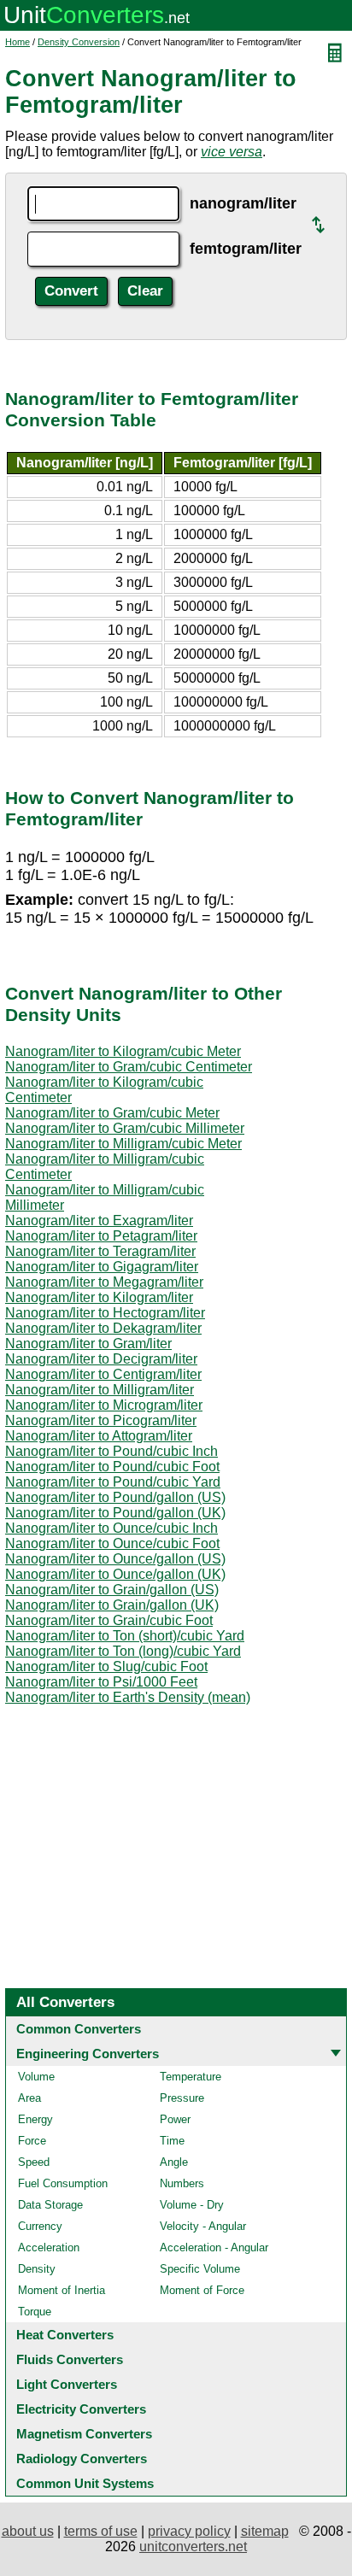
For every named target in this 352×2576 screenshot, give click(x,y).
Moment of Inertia (62, 2290)
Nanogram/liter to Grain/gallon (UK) (112, 1605)
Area (29, 2098)
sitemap (265, 2531)
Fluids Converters (70, 2359)
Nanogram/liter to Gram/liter (88, 1344)
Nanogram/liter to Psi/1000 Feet (101, 1682)
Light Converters (67, 2384)
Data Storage (50, 2205)
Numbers (182, 2183)
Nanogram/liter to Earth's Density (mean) (128, 1697)
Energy (35, 2119)
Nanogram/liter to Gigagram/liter (102, 1267)
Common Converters (79, 2029)
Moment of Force (202, 2290)
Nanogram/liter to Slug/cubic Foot (106, 1666)
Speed (34, 2162)
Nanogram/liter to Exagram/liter (99, 1221)
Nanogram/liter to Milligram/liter (100, 1390)
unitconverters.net (193, 2547)
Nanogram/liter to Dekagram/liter (103, 1328)
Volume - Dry (192, 2205)
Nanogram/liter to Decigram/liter (101, 1359)
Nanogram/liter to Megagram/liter (104, 1282)
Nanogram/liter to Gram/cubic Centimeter (129, 1067)
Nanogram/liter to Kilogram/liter (99, 1297)
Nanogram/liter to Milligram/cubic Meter (123, 1144)
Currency (40, 2226)
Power (175, 2119)
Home (18, 42)
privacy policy (189, 2531)
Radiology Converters (82, 2459)
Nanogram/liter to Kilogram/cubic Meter (123, 1051)
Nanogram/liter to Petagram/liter (101, 1236)
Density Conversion (79, 42)
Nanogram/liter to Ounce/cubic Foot (112, 1543)
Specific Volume (200, 2269)
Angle (174, 2162)
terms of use (101, 2531)
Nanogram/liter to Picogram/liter (101, 1420)
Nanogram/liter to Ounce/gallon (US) (115, 1559)
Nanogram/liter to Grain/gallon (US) (112, 1590)
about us (28, 2531)
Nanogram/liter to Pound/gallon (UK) (115, 1513)
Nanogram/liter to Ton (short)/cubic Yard (125, 1636)
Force (32, 2141)
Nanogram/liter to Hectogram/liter (105, 1313)
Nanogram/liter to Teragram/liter (100, 1251)
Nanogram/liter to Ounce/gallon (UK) (115, 1574)
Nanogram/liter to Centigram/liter (103, 1374)
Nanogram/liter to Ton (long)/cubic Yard (123, 1651)
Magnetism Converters (84, 2434)
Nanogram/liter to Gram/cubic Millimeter (125, 1128)
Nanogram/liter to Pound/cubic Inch (111, 1451)
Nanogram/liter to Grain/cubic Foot (109, 1620)
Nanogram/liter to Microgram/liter (104, 1405)
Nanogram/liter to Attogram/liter (99, 1436)
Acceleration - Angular (214, 2247)
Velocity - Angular (203, 2226)
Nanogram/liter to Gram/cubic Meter (112, 1113)
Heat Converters (65, 2335)
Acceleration (49, 2247)
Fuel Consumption (63, 2183)
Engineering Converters (88, 2054)
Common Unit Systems (85, 2483)
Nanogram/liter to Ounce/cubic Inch (111, 1528)
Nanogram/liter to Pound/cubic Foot (112, 1467)
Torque (35, 2312)
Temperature (191, 2077)
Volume (36, 2077)
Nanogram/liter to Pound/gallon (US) (115, 1497)
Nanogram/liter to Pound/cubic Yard (113, 1482)
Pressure (182, 2098)
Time (172, 2141)
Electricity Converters (81, 2409)
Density (37, 2269)
